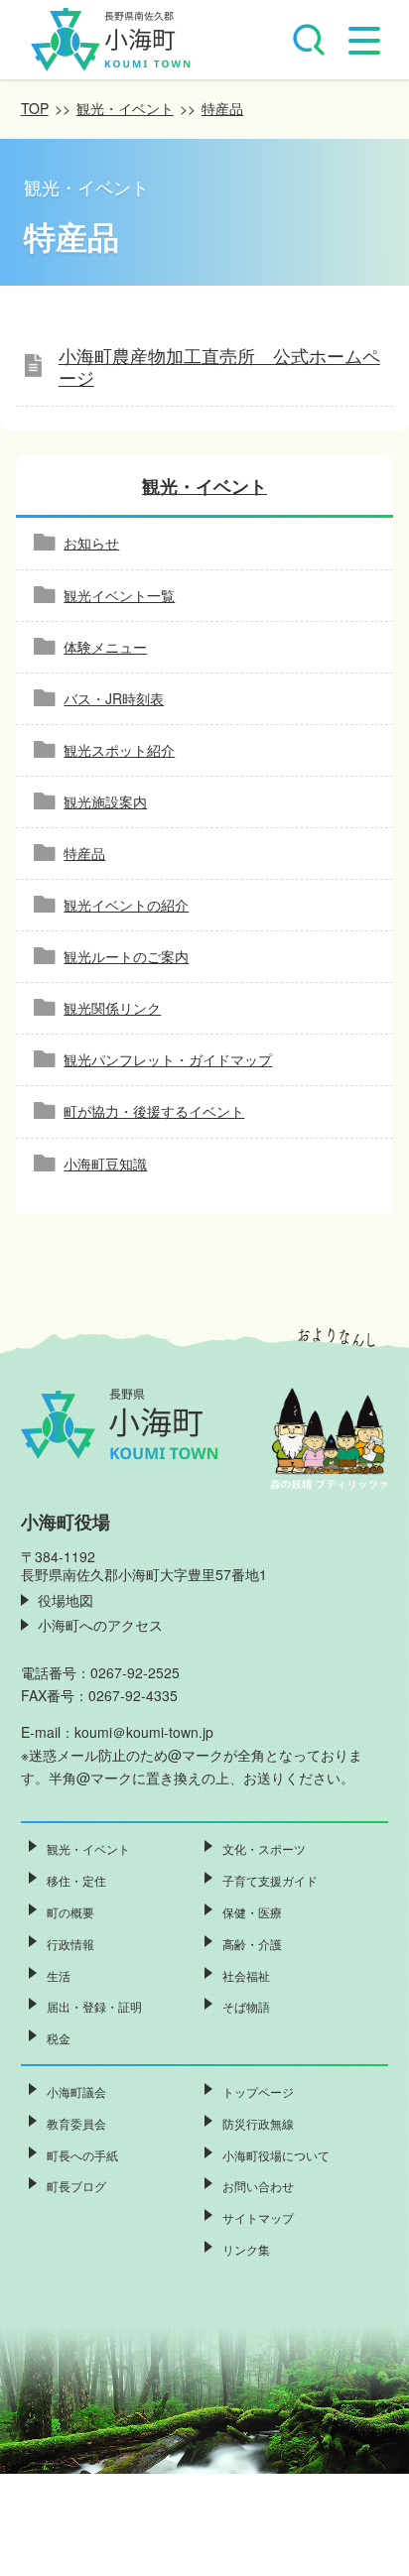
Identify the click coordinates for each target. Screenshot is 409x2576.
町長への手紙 (82, 2155)
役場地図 (66, 1600)
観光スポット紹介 (119, 750)
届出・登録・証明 (94, 2006)
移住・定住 (76, 1880)
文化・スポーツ (264, 1848)
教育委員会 (76, 2123)
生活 (59, 1975)
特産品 (222, 108)
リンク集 (246, 2249)
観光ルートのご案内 (126, 956)
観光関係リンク (112, 1008)
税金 (59, 2038)
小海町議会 (76, 2091)
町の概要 (70, 1912)
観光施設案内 (105, 801)
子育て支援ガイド (270, 1880)
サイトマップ (258, 2217)
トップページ (258, 2091)
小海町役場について (276, 2155)
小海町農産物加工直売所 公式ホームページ (219, 368)
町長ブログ (76, 2186)
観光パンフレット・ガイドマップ (168, 1059)
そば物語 (246, 2006)
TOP (35, 108)
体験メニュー (105, 647)
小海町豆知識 (105, 1164)
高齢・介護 (252, 1944)
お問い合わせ (258, 2186)
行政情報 (70, 1944)
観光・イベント (125, 108)
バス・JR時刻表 (114, 698)
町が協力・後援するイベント (154, 1111)
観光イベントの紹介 (126, 905)
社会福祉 (246, 1975)
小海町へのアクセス (100, 1625)
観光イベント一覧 (119, 595)
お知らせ (91, 543)
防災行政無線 (258, 2123)
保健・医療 (252, 1912)
